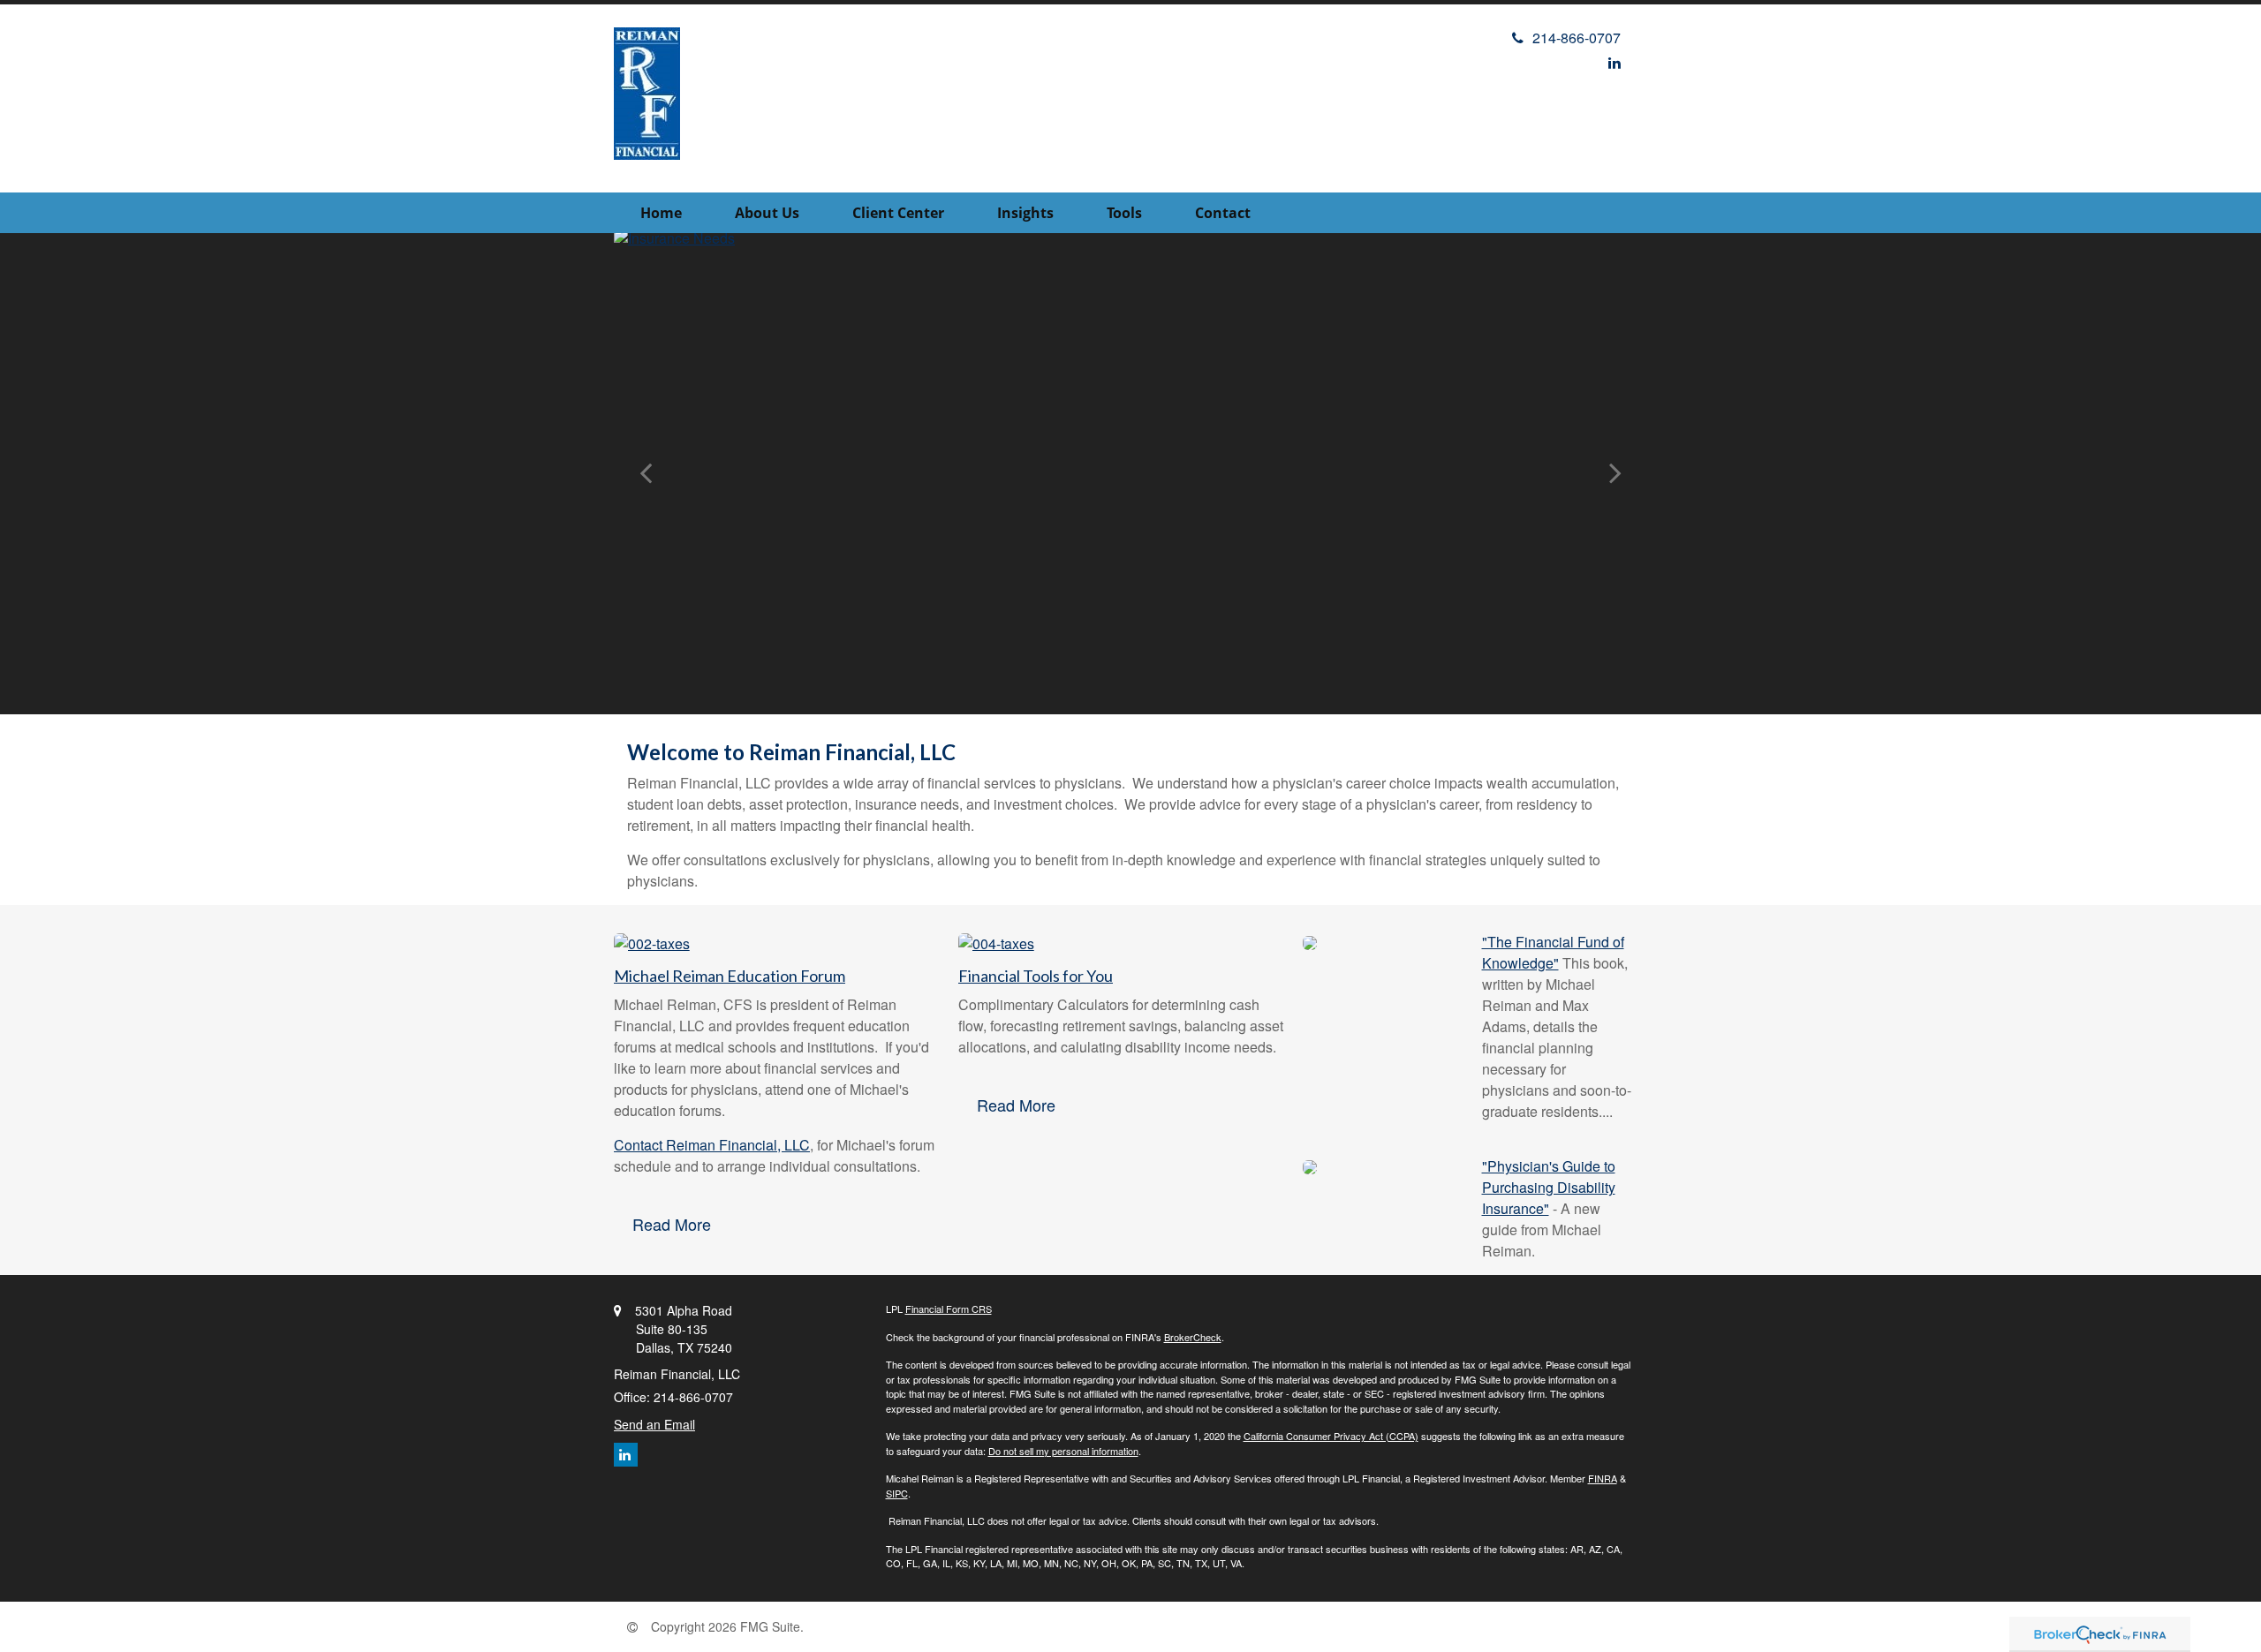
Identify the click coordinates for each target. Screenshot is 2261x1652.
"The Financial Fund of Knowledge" (1553, 952)
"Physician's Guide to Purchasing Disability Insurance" (1549, 1187)
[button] (767, 213)
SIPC (897, 1493)
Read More (672, 1224)
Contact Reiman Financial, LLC (712, 1145)
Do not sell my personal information (1063, 1451)
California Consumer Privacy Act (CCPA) (1331, 1436)
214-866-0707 (1577, 38)
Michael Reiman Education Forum (730, 976)
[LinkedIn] (1614, 62)
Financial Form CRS (949, 1309)
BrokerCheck (1193, 1337)
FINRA (1603, 1478)
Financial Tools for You (1036, 976)
